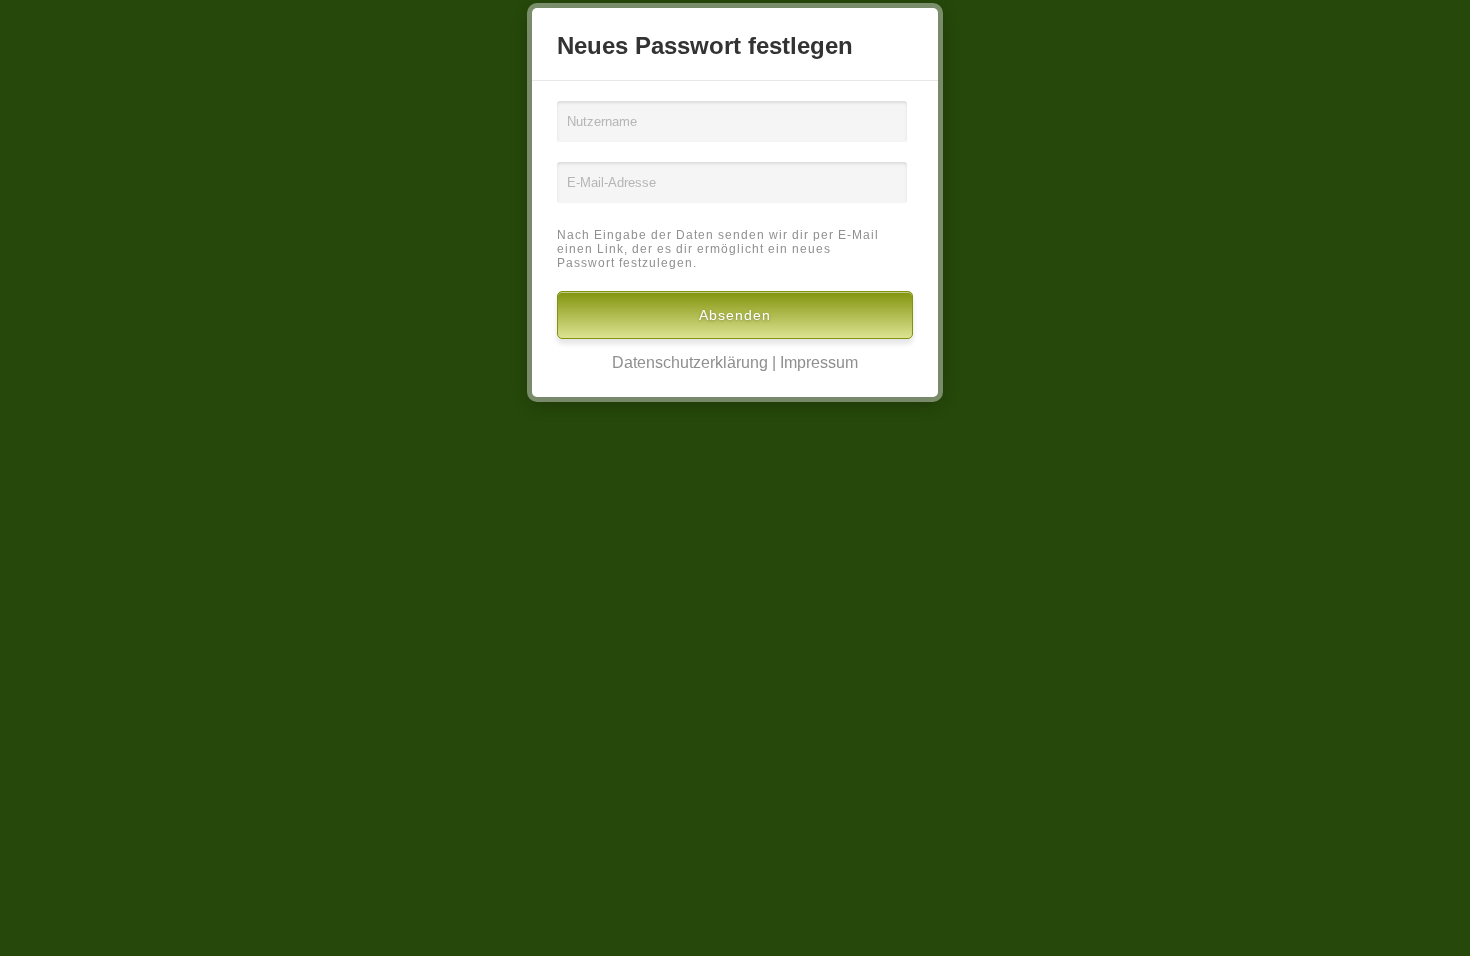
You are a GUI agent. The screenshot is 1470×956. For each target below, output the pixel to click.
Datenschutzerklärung (690, 362)
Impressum (819, 362)
